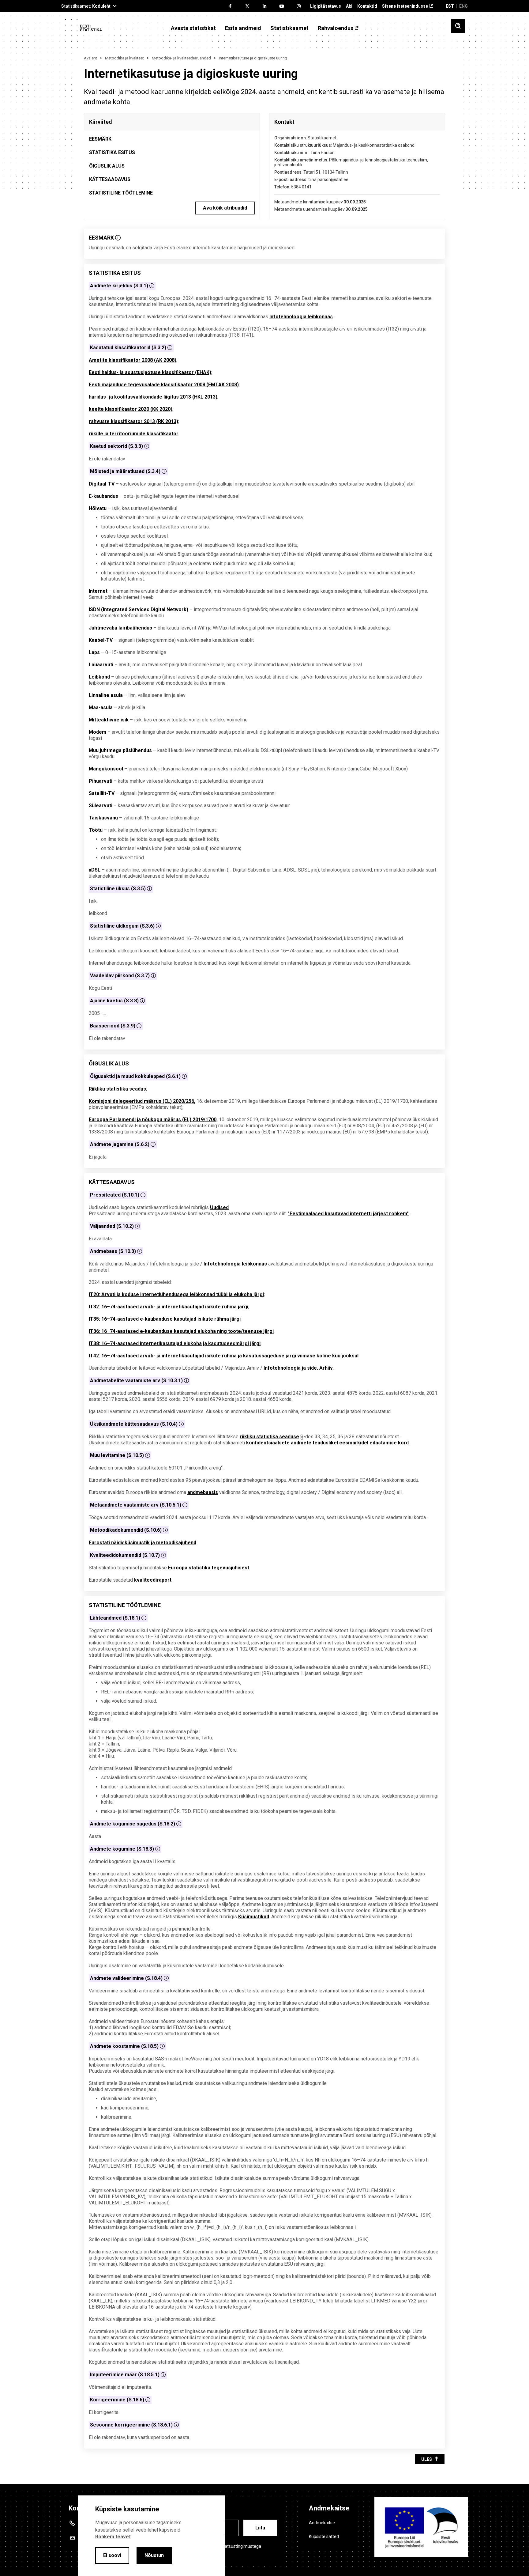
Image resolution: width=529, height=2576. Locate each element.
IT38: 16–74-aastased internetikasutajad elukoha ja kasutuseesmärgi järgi (175, 1343)
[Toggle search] (458, 26)
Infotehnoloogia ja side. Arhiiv (298, 1368)
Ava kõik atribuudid (225, 208)
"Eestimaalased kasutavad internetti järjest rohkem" (348, 1214)
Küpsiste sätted (324, 2536)
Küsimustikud (254, 1917)
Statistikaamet (289, 28)
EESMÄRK (100, 139)
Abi (349, 6)
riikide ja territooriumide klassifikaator (134, 434)
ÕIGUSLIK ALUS (107, 166)
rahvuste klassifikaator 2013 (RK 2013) (133, 421)
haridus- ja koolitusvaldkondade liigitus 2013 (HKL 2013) (153, 397)
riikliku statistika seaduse (269, 1437)
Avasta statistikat (193, 28)
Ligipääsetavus (326, 6)
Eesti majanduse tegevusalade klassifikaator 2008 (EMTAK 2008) (164, 385)
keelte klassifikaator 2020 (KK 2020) (131, 409)
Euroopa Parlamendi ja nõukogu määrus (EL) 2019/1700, (153, 1120)
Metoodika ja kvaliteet (124, 58)
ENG (463, 6)
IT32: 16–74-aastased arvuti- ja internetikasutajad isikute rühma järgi (169, 1307)
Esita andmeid (243, 28)
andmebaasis (203, 1492)
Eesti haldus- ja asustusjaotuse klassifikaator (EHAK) (150, 372)
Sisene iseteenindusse (405, 6)
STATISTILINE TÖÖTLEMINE (121, 193)
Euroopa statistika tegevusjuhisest (209, 1568)
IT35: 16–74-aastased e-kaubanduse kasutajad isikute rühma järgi (165, 1319)
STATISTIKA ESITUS (112, 152)
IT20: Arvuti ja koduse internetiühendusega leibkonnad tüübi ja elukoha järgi (176, 1294)
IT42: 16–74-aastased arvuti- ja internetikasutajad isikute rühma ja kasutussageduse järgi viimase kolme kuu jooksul (224, 1356)
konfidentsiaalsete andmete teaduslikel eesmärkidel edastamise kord (327, 1443)
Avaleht (90, 58)
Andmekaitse (322, 2523)
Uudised (219, 1207)
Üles (427, 2459)
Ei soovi (112, 2555)
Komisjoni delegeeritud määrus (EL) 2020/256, (142, 1101)
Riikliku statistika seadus (117, 1089)
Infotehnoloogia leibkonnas (301, 317)
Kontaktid (367, 6)
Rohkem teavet (113, 2537)
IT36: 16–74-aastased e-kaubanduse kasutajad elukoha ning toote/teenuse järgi (181, 1331)
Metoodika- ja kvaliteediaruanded (181, 58)
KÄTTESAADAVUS (110, 179)
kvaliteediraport (153, 1580)
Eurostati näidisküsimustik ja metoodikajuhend (143, 1543)
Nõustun (154, 2555)
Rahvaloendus (336, 28)
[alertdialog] (151, 2536)
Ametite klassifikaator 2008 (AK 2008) (133, 360)
